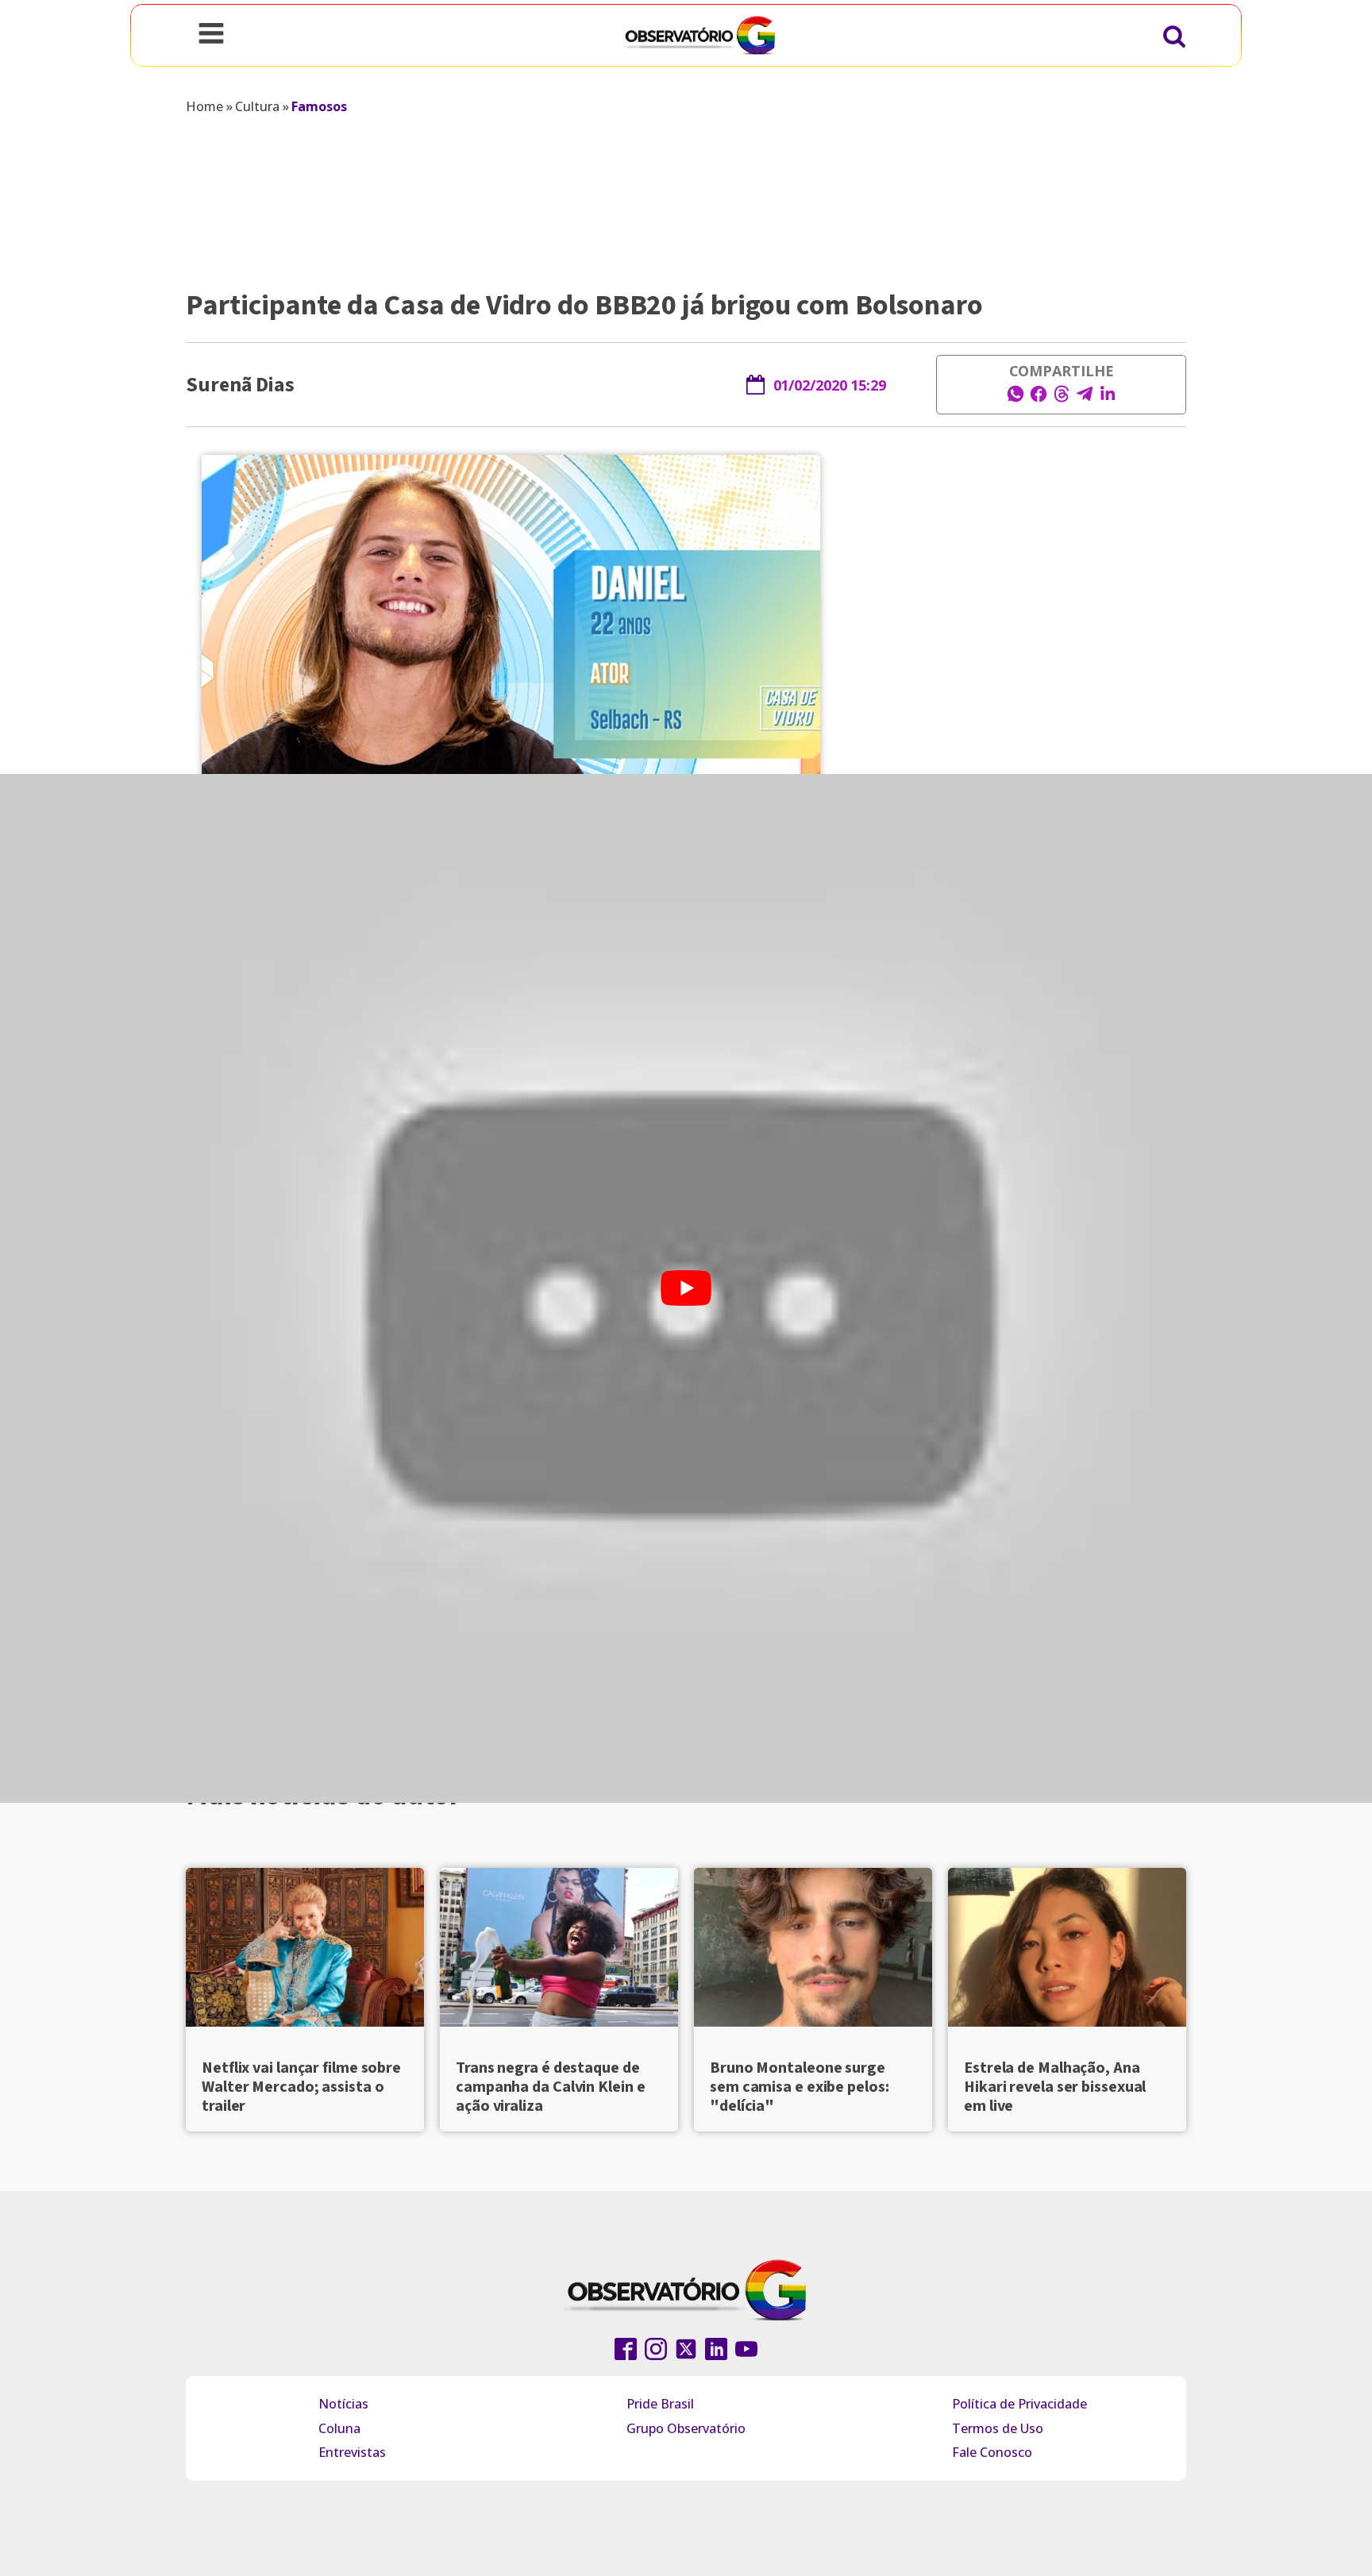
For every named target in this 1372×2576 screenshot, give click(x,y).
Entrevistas (352, 2452)
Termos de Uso (998, 2428)
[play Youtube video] (686, 1288)
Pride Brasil (660, 2404)
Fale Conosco (992, 2452)
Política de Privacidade (1019, 2404)
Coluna (339, 2428)
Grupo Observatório (686, 2428)
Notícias (343, 2404)
